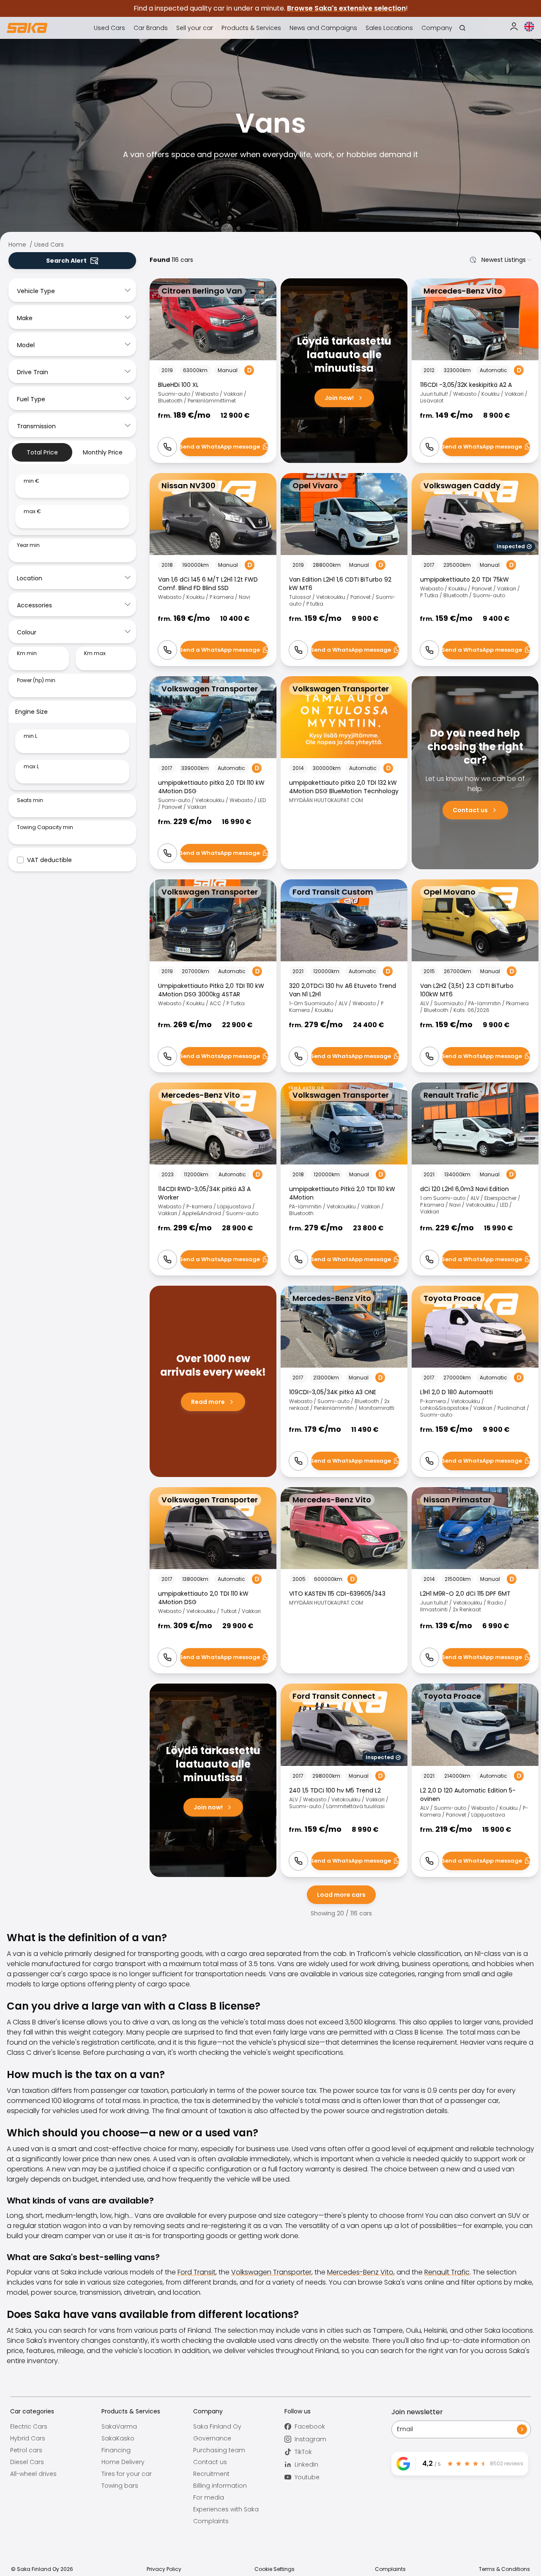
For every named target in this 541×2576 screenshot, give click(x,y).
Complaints (211, 2521)
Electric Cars (29, 2426)
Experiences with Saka (226, 2509)
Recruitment (211, 2474)
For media (209, 2497)
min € (31, 481)
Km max (95, 653)
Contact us (210, 2462)
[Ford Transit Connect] (344, 1780)
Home (17, 245)
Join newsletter (417, 2412)
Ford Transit (197, 2272)
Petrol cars (26, 2450)
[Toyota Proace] (475, 1381)
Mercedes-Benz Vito (360, 2272)
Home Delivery (123, 2462)
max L (31, 767)
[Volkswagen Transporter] (213, 773)
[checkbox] (20, 860)
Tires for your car (127, 2474)
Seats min (30, 800)
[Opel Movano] (475, 976)
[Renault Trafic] (475, 1179)
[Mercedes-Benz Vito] (475, 371)
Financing (116, 2450)
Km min (27, 653)
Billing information (220, 2486)
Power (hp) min (36, 680)
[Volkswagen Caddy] (475, 570)
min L (30, 736)
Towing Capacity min (45, 827)
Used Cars (49, 245)
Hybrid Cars (28, 2438)
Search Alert (66, 261)
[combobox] (499, 260)
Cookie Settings (275, 2569)
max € (32, 511)
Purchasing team (219, 2450)
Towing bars (120, 2486)
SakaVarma (119, 2426)
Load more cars (341, 1895)
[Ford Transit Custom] (344, 976)
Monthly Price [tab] (103, 452)
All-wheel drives (33, 2474)
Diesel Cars (27, 2462)
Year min (28, 545)
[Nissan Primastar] (475, 1580)
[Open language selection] (529, 27)
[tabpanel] (72, 501)
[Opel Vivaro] (344, 570)
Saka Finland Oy (217, 2426)
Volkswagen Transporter (271, 2272)
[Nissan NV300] (213, 570)
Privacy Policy (164, 2569)
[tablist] (72, 452)
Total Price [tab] (42, 452)
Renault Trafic (447, 2272)
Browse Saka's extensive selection (346, 8)
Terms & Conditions (504, 2569)
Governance (212, 2438)
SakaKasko (118, 2438)
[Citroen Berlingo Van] (213, 371)
